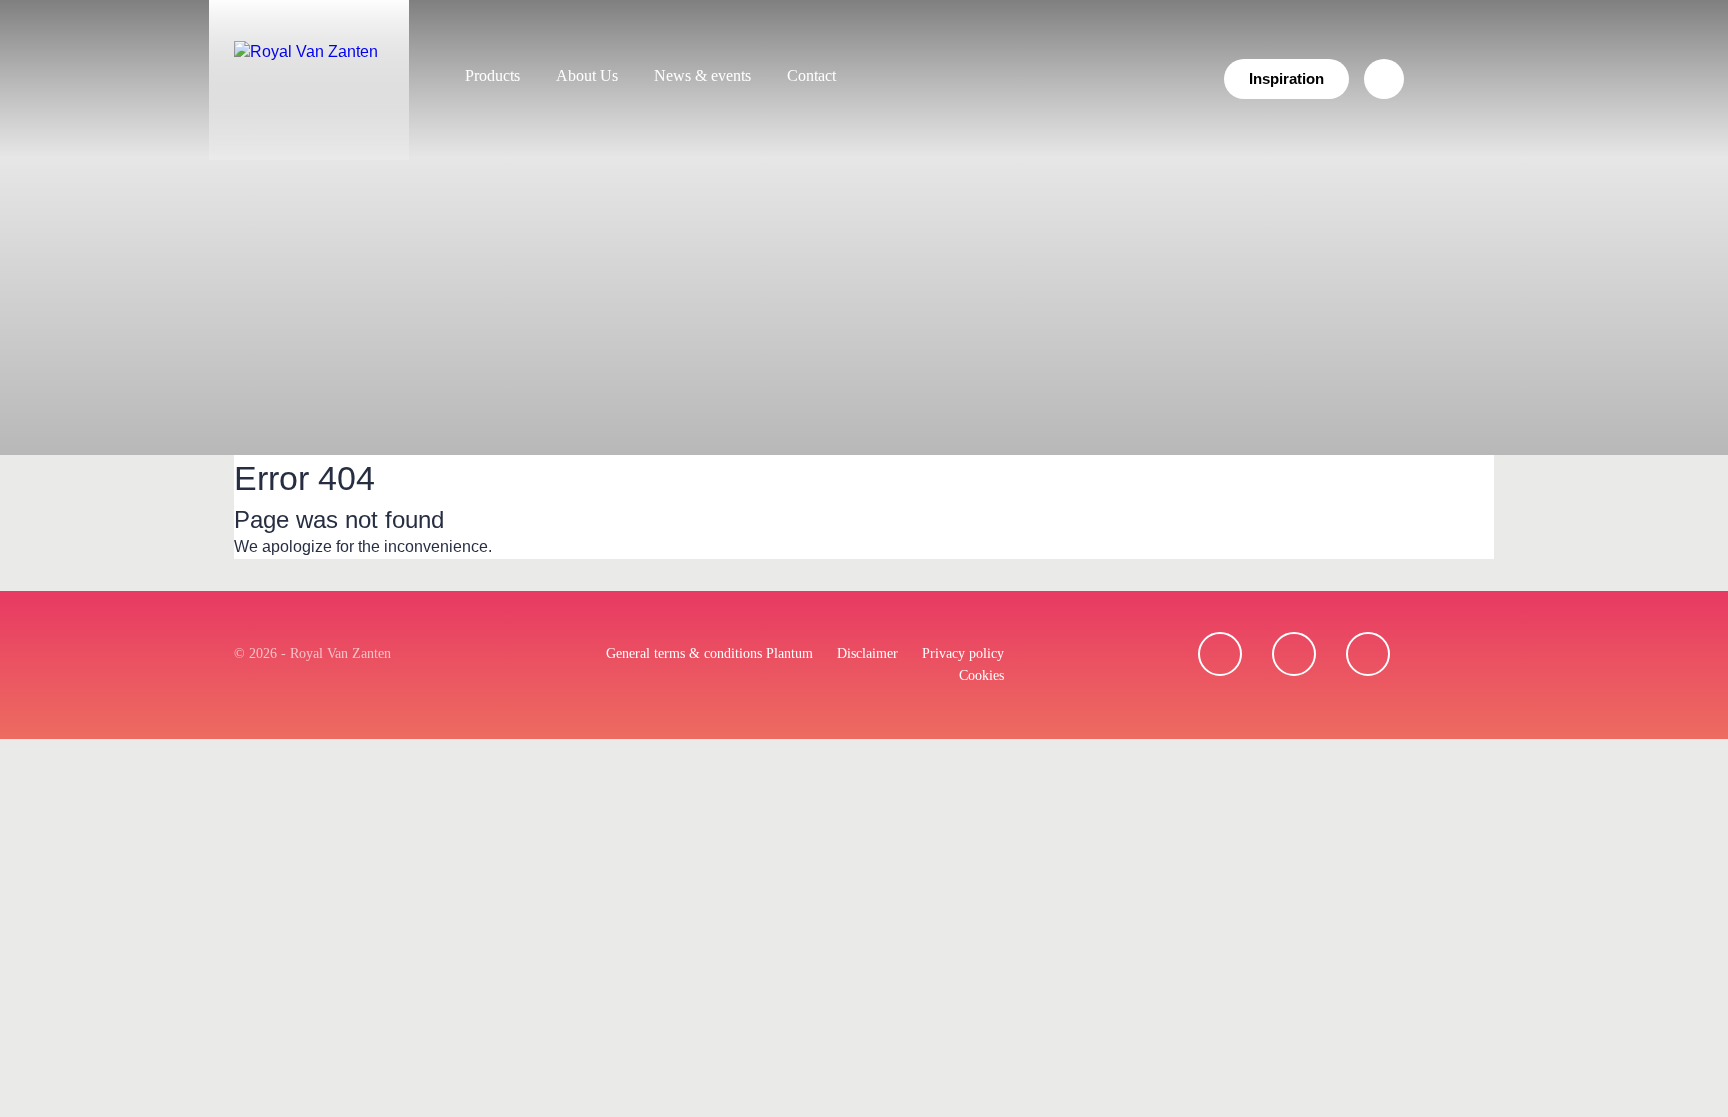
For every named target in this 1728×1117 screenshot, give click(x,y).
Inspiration (1286, 78)
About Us (587, 75)
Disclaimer (867, 653)
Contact (811, 75)
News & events (702, 75)
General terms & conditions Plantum (709, 653)
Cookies (981, 675)
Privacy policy (963, 653)
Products (492, 75)
